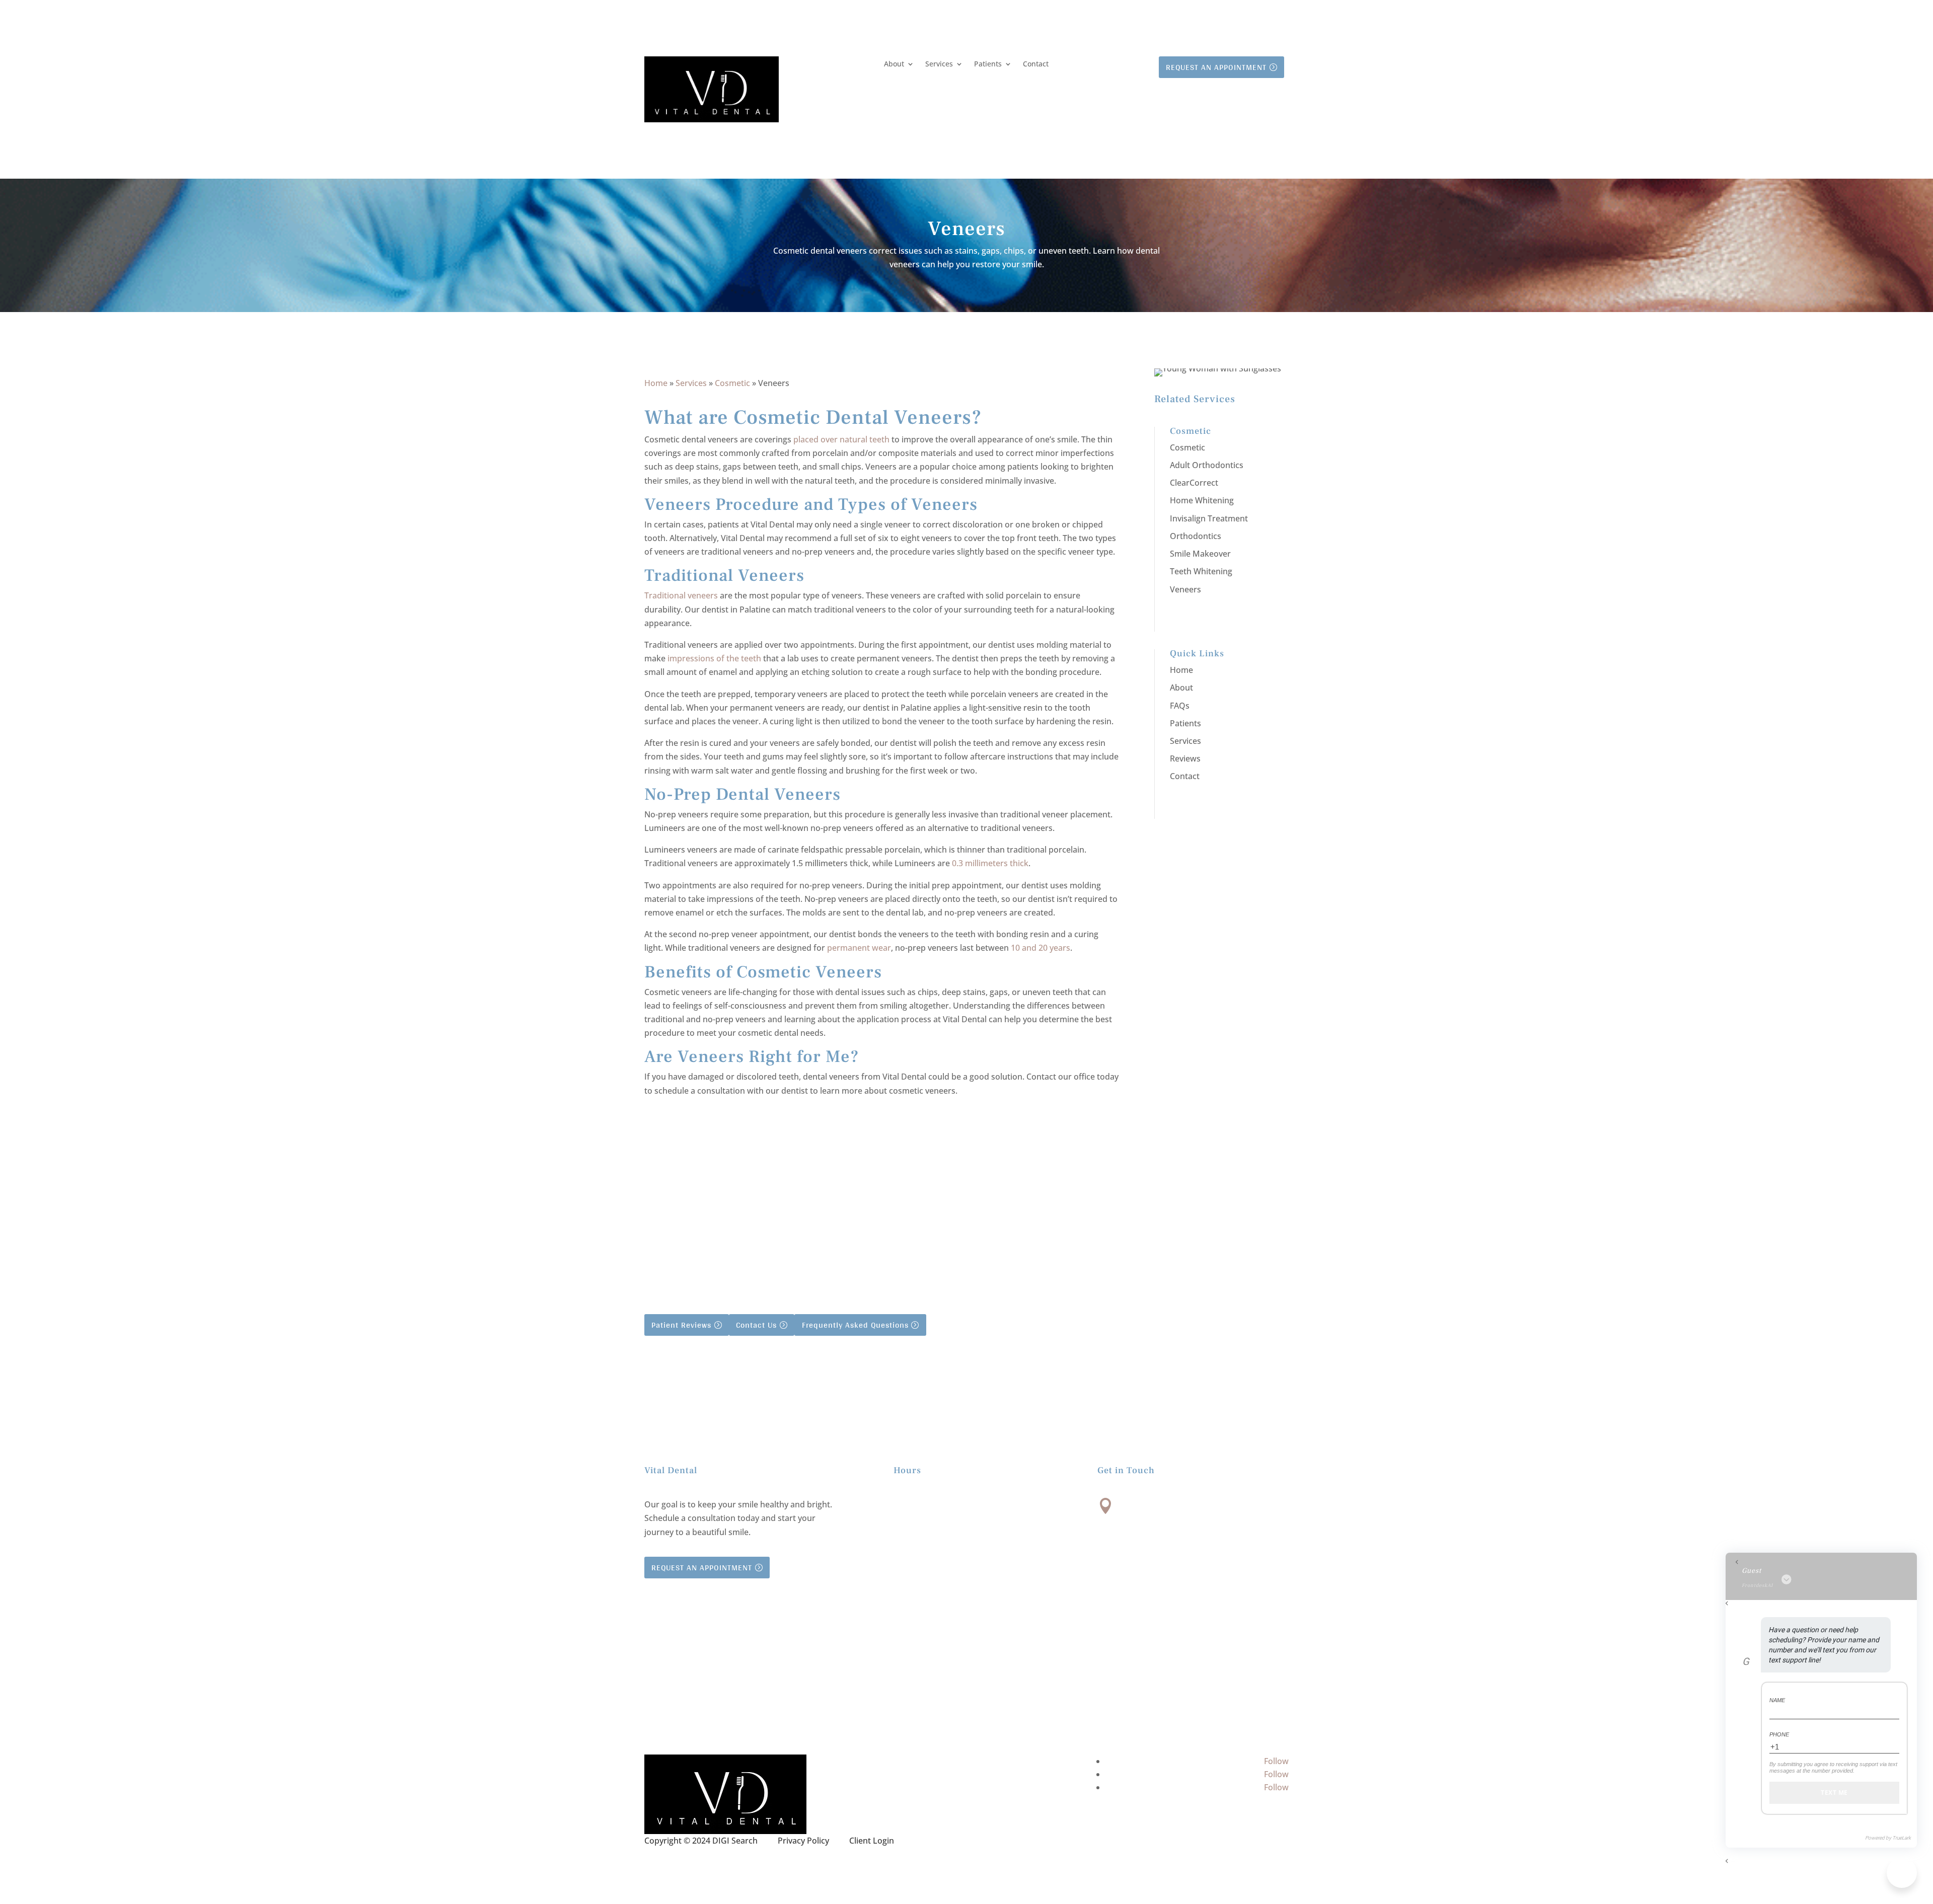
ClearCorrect (1194, 483)
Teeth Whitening (1201, 571)
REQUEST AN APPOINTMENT (1216, 67)
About (894, 64)
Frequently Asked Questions (855, 1325)
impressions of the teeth (714, 658)
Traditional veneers (681, 595)
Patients (988, 64)
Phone (1779, 1734)
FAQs (1180, 706)
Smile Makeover (1200, 554)
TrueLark (1902, 1838)
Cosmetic (732, 383)
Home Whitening (1202, 500)
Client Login (872, 1841)
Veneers (1185, 589)
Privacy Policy (803, 1841)
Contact (1036, 64)
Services (939, 64)
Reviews (1185, 758)
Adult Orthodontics (1207, 465)
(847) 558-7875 (1159, 1563)
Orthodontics (1196, 536)
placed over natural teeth (841, 439)
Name (1777, 1700)
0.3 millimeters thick (990, 863)
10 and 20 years (1040, 948)
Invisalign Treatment (1209, 518)
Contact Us (756, 1325)
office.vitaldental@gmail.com (1193, 1631)
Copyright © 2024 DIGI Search (701, 1841)
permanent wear (859, 948)
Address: (1142, 1503)
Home (656, 383)
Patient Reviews (681, 1325)
